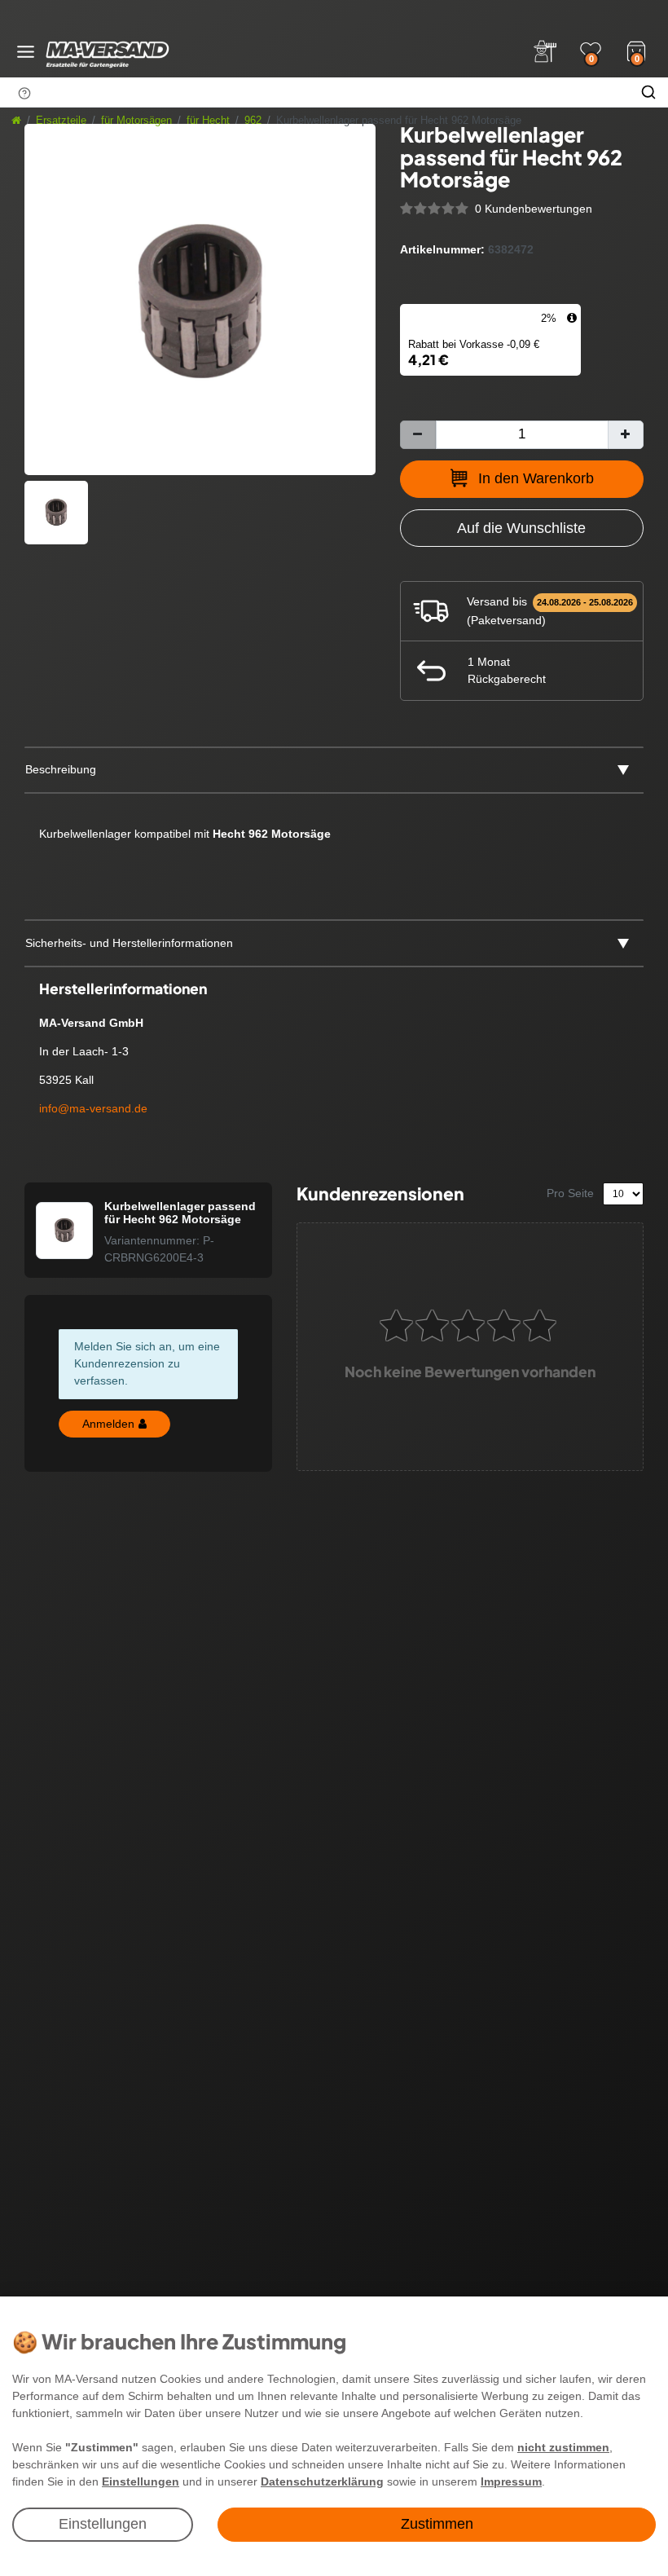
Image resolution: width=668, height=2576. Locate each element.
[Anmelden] (545, 51)
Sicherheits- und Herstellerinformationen (129, 943)
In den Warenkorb (536, 478)
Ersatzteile (61, 121)
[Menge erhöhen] (626, 435)
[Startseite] (16, 121)
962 (253, 121)
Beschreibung (61, 769)
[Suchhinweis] (24, 93)
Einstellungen (103, 2524)
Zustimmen (437, 2524)
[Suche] (648, 92)
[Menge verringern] (418, 435)
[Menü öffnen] (26, 52)
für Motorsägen (136, 121)
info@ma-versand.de (93, 1108)
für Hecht (208, 121)
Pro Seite (570, 1193)
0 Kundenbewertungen (534, 209)
